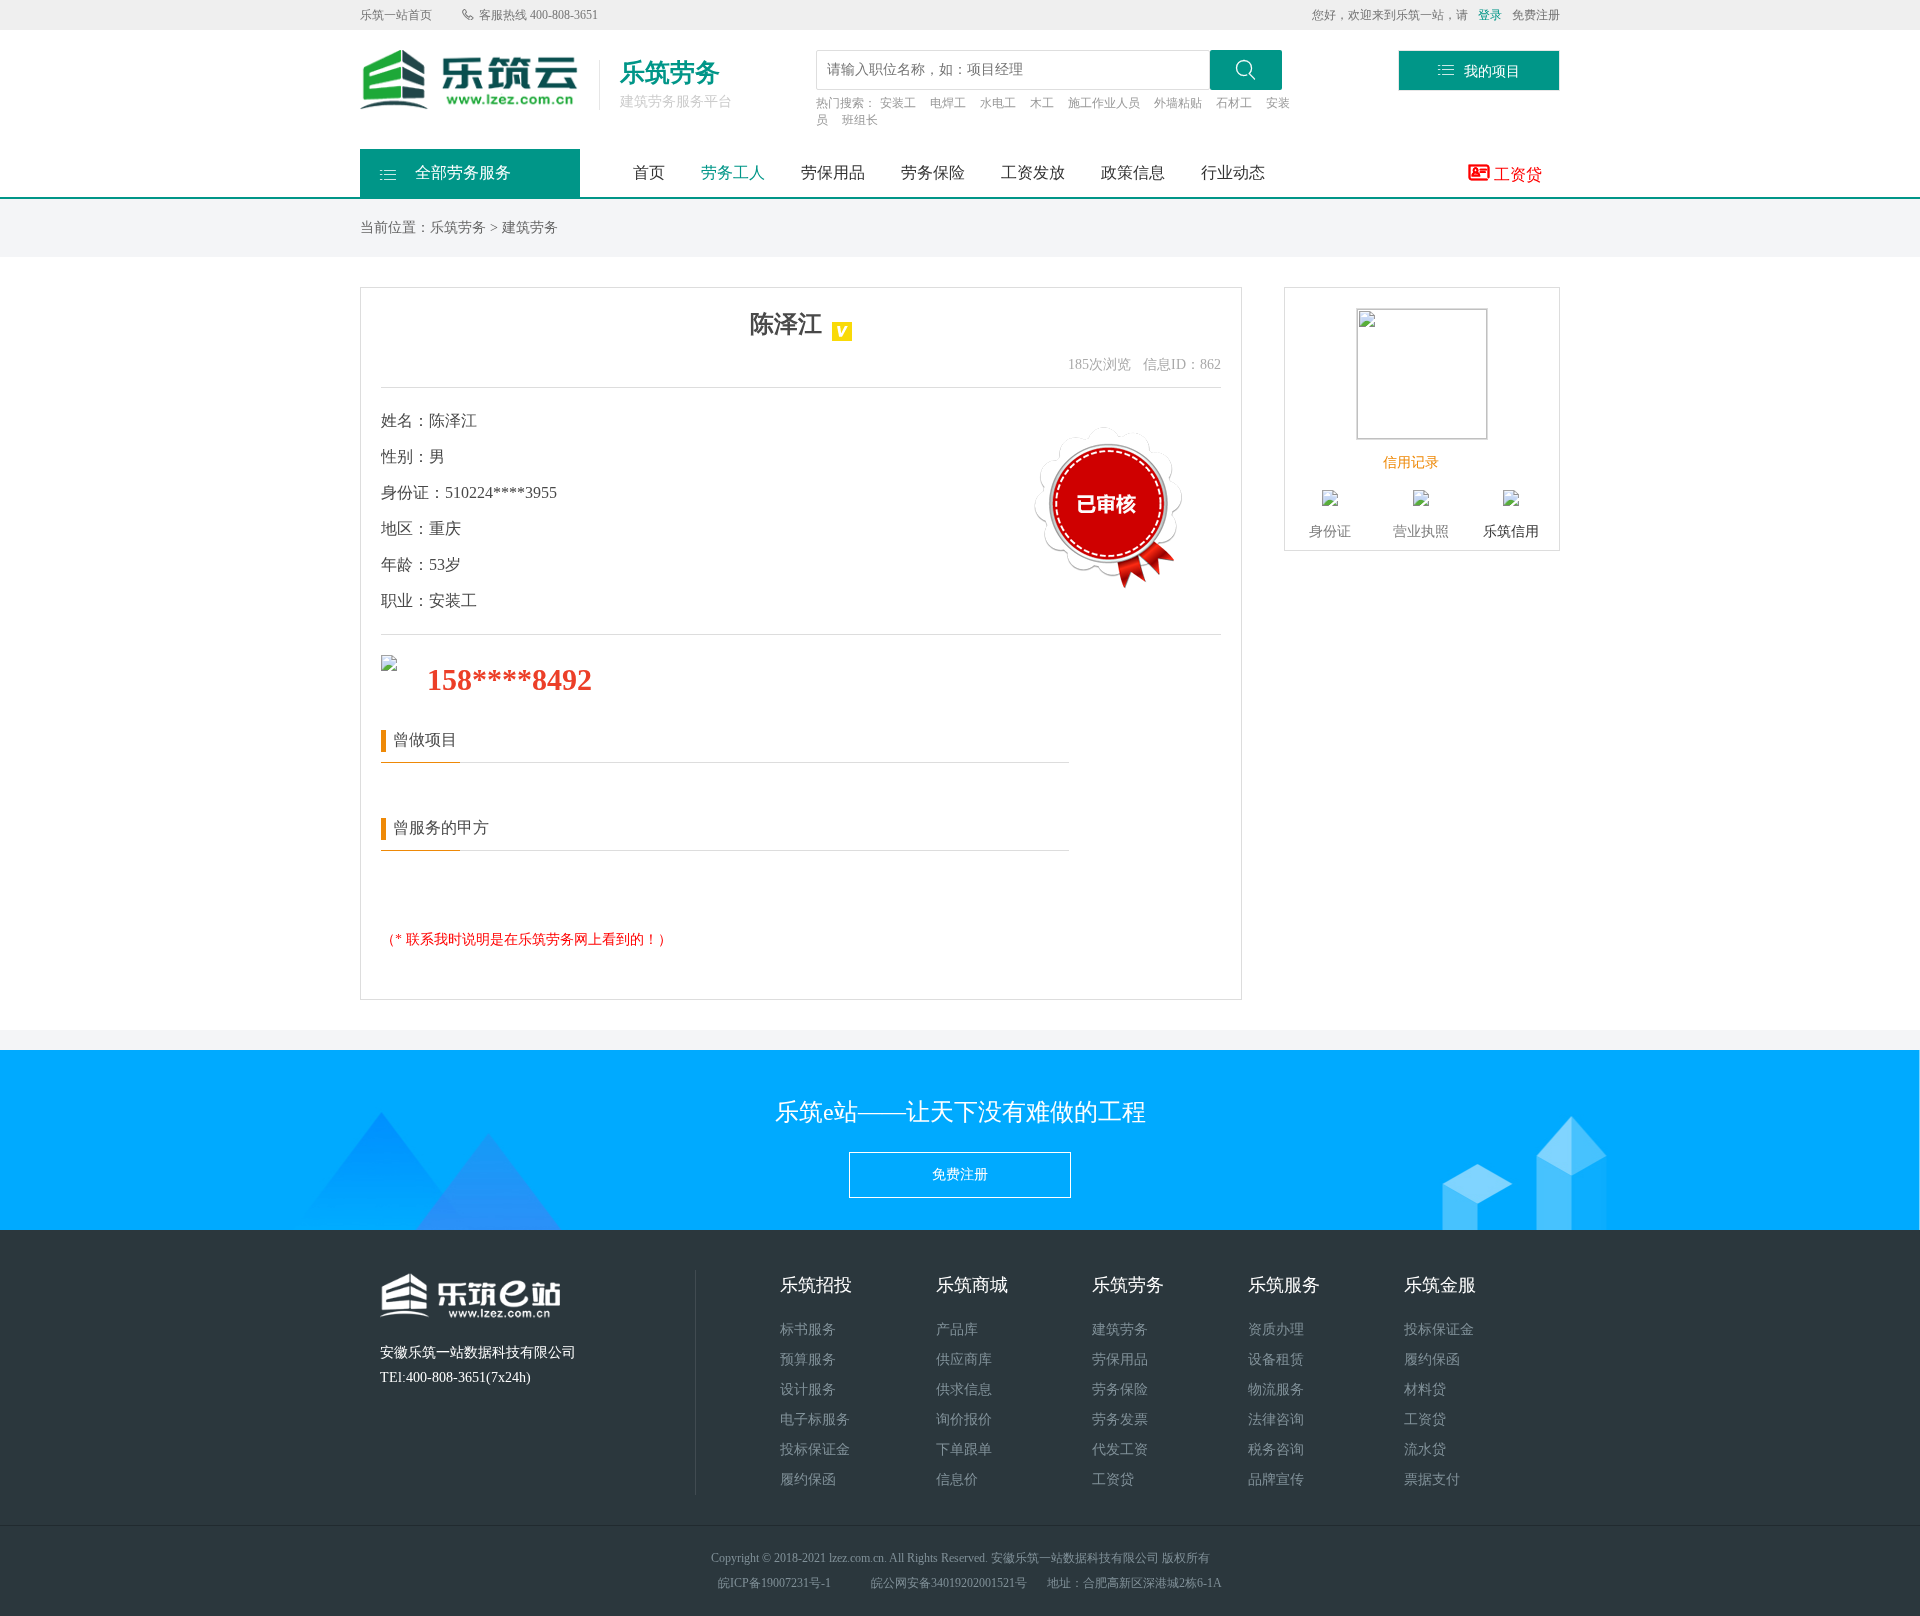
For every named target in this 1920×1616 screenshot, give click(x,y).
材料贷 (1425, 1389)
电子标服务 (815, 1419)
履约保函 (808, 1479)
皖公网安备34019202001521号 (949, 1583)
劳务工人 (733, 172)
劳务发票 (1120, 1419)
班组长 (860, 120)
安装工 (898, 103)
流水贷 (1425, 1449)
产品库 (957, 1329)
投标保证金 (815, 1449)
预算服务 (808, 1359)
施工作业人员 (1104, 103)
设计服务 (808, 1389)
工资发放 (1033, 172)
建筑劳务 (530, 227)
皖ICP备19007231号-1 (774, 1583)
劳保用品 (833, 172)
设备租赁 (1276, 1359)
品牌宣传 (1276, 1479)
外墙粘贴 (1178, 103)
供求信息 (964, 1389)
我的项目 (1479, 70)
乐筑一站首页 (396, 15)
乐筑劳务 (458, 227)
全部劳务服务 (445, 173)
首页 (649, 172)
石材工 (1234, 103)
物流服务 (1276, 1389)
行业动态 (1233, 172)
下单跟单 (964, 1449)
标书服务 (808, 1329)
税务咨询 (1276, 1449)
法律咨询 (1276, 1419)
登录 (1490, 15)
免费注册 (1536, 15)
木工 (1042, 103)
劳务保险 (933, 172)
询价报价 (964, 1419)
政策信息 (1133, 172)
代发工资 (1120, 1449)
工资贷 (1505, 172)
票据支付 (1432, 1479)
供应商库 (964, 1359)
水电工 (998, 103)
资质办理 (1276, 1329)
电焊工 (948, 103)
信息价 (957, 1479)
